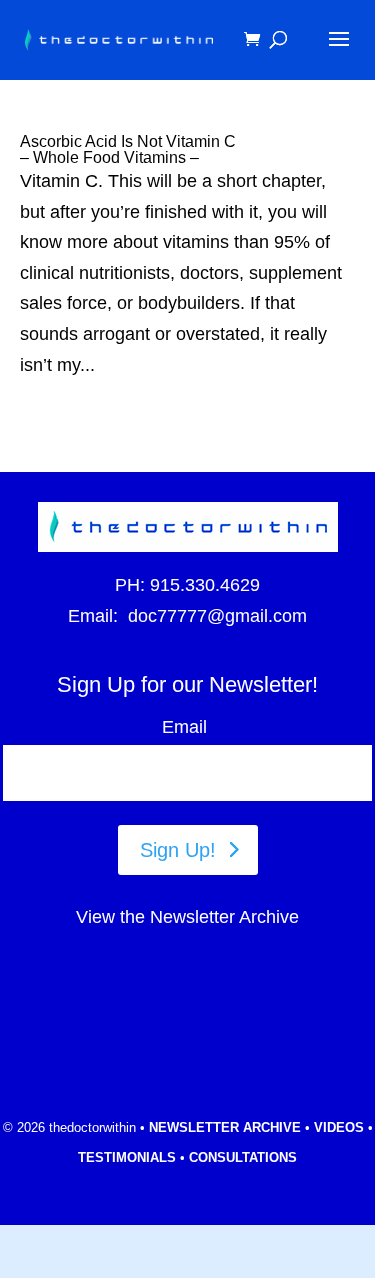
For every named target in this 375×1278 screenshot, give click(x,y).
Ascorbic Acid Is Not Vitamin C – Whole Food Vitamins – (128, 149)
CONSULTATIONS (243, 1157)
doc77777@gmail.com (217, 616)
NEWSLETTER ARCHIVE (225, 1127)
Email (188, 727)
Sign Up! (178, 850)
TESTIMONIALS (127, 1157)
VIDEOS (339, 1127)
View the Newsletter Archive (187, 917)
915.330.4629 (205, 585)
